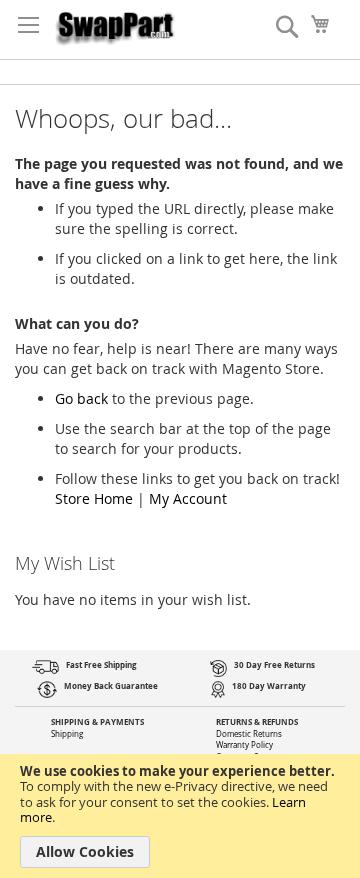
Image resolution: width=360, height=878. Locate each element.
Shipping (67, 734)
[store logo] (115, 24)
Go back (81, 398)
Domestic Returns (249, 734)
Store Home (94, 498)
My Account (188, 498)
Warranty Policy (244, 745)
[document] (180, 816)
